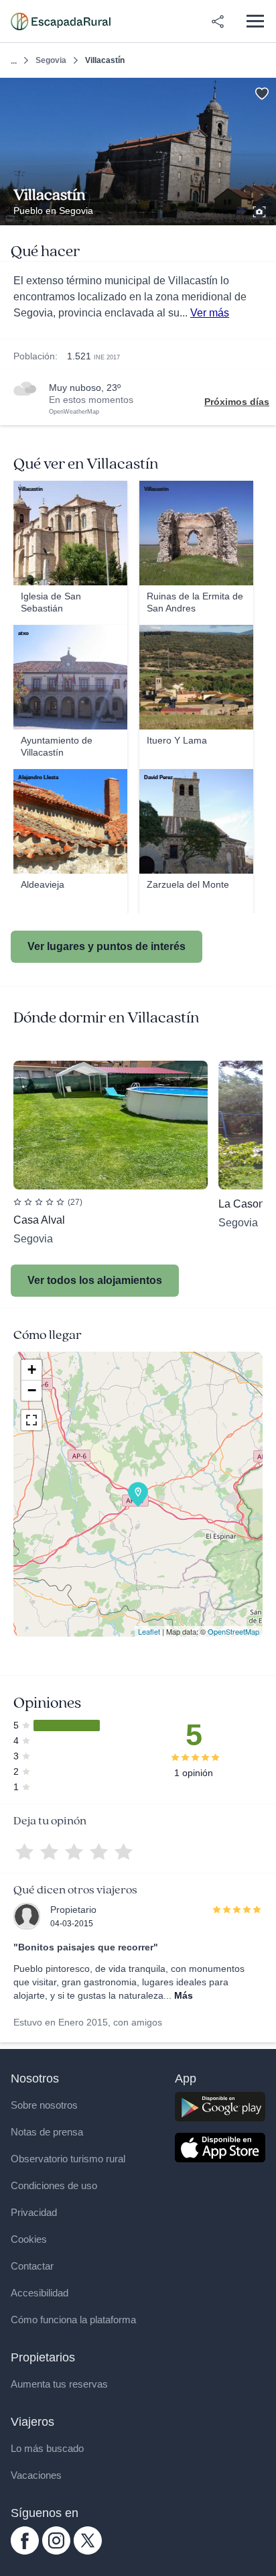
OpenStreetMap (233, 1631)
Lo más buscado (47, 2448)
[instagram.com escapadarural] (56, 2551)
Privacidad (34, 2212)
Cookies (29, 2239)
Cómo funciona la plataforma (73, 2320)
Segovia (51, 60)
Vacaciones (36, 2475)
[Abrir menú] (255, 21)
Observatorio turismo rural (68, 2159)
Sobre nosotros (44, 2105)
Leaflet (149, 1631)
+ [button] (32, 1369)
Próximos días (237, 402)
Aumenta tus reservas (59, 2384)
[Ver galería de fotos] (261, 210)
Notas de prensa (47, 2132)
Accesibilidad (40, 2293)
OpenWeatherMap (74, 412)
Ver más (210, 313)
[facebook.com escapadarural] (25, 2551)
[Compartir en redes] (218, 21)
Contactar (32, 2266)
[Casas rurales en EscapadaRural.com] (61, 21)
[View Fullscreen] (31, 1420)
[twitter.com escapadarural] (88, 2551)
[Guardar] (262, 92)
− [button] (32, 1390)
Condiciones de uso (54, 2185)
